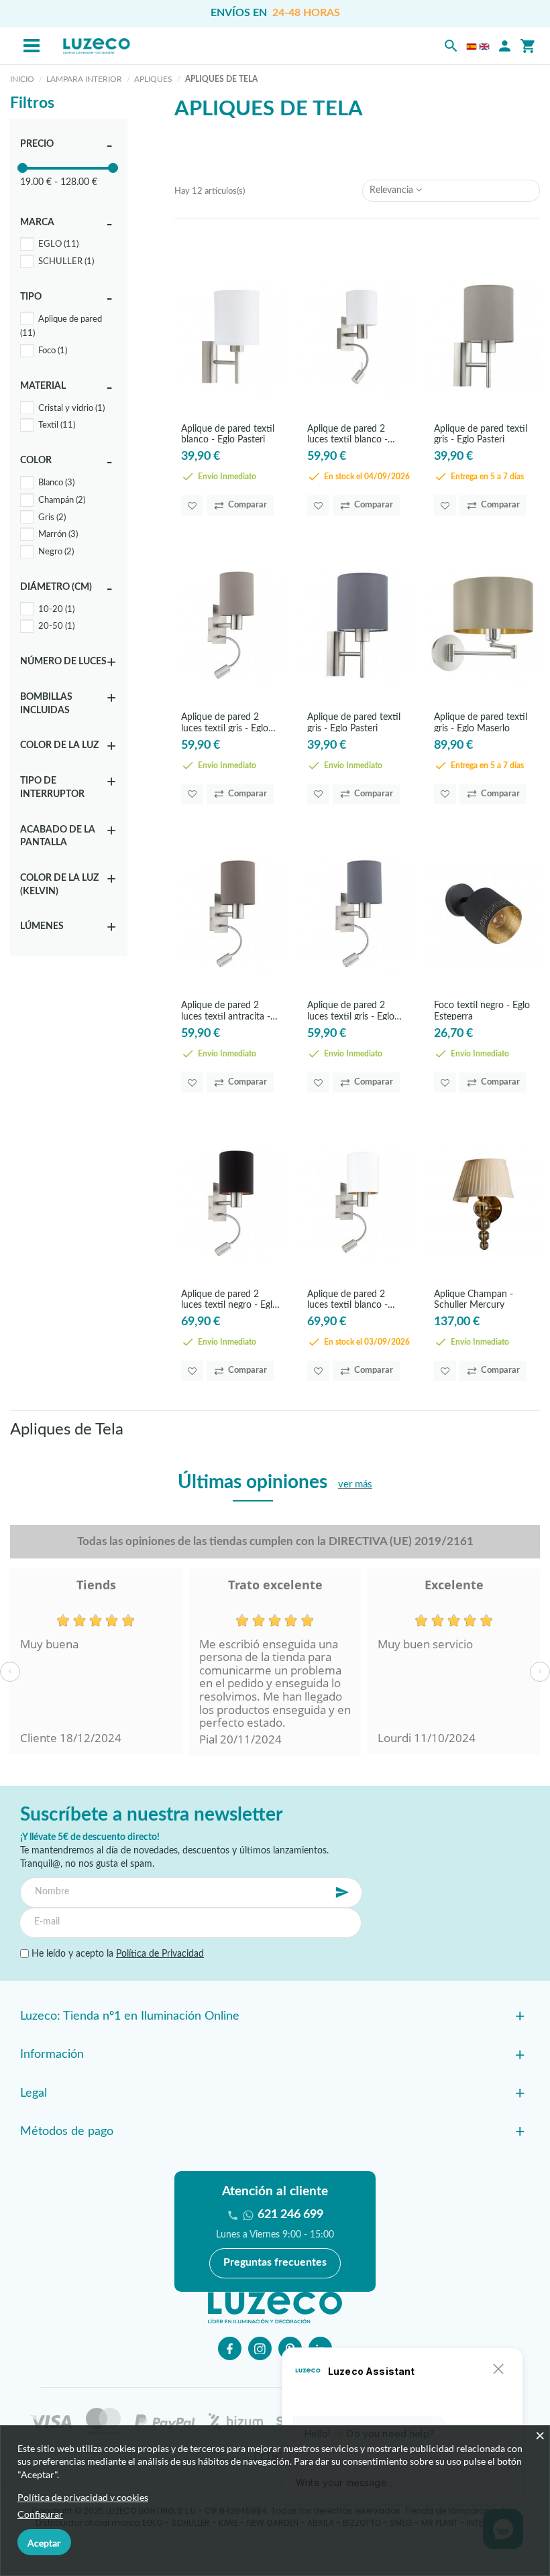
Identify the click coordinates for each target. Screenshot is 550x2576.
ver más (355, 1484)
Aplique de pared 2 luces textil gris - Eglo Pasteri (225, 722)
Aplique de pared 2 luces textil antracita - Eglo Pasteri (226, 1010)
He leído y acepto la (116, 1954)
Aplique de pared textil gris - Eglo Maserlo (481, 722)
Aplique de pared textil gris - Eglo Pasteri (481, 434)
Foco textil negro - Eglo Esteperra (482, 1010)
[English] (484, 46)
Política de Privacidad (160, 1954)
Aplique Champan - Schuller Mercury (474, 1299)
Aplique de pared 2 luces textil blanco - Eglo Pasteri (347, 434)
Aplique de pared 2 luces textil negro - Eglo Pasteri (229, 1299)
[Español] (472, 46)
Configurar (40, 2514)
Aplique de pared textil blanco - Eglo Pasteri (228, 434)
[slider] (22, 168)
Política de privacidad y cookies (83, 2497)
